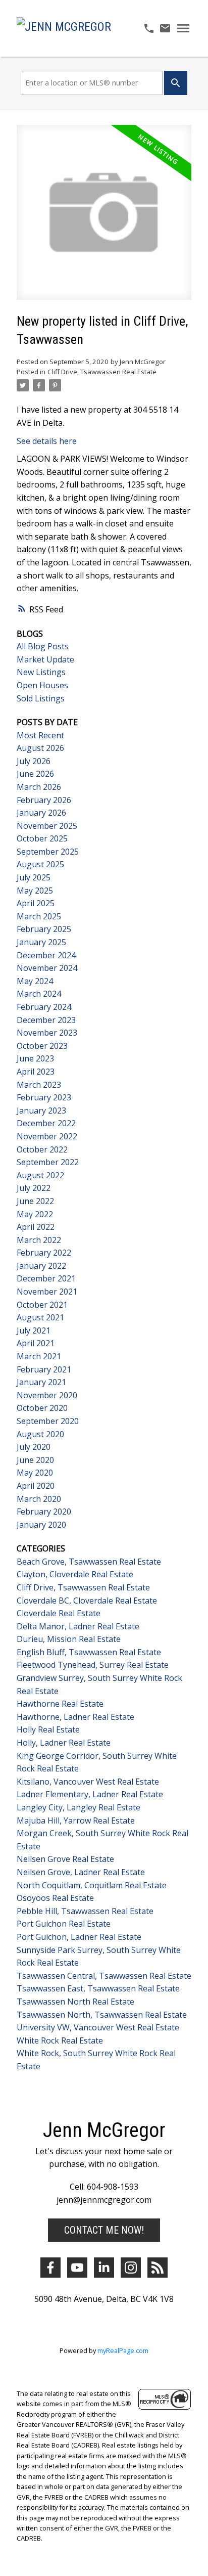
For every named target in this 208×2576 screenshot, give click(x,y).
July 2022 (34, 1188)
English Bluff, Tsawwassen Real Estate (89, 1652)
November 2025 (47, 826)
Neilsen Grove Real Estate (65, 1859)
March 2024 (39, 994)
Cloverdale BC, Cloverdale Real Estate (87, 1601)
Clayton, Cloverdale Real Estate (75, 1574)
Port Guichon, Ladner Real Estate (79, 1937)
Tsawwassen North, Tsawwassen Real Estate (102, 2015)
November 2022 (47, 1136)
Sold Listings (41, 698)
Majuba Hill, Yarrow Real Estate (76, 1820)
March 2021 (39, 1356)
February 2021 (44, 1369)
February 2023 (44, 1097)
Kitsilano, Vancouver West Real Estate (88, 1782)
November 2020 (47, 1395)
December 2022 (46, 1123)
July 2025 (34, 877)
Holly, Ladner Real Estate (64, 1743)
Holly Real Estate (48, 1729)
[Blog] (158, 2268)
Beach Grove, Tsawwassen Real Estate (89, 1562)
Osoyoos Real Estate (55, 1898)
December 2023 (46, 1020)
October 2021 (42, 1305)
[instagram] (131, 2268)
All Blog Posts (43, 646)
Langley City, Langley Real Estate (79, 1807)
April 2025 (36, 903)
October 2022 (42, 1149)
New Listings (41, 672)
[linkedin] (104, 2268)
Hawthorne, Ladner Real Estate (75, 1717)
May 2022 (35, 1214)
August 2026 (40, 748)
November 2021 (47, 1292)
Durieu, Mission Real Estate (69, 1639)
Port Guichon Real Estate (64, 1924)
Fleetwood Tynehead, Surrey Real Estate (93, 1665)
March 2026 (39, 787)
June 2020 (35, 1460)
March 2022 (39, 1240)
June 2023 (35, 1058)
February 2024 (44, 1007)
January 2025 (41, 942)
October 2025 (42, 838)
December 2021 (46, 1278)
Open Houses (42, 685)
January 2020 (41, 1525)
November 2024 (47, 968)
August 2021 (40, 1317)
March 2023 (39, 1085)
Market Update (45, 659)
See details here (47, 441)
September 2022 (48, 1162)
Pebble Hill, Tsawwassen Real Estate (85, 1911)
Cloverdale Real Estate (59, 1613)
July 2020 (34, 1447)
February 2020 (44, 1512)
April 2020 (36, 1486)
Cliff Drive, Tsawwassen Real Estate (102, 372)
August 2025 (40, 864)
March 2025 (39, 916)
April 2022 (36, 1227)
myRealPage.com (123, 2350)
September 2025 (48, 852)
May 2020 (35, 1473)
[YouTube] (77, 2268)
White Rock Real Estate (60, 2040)
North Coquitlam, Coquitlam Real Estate (92, 1885)
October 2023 (42, 1046)
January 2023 (41, 1111)
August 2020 (40, 1434)
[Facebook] (50, 2268)
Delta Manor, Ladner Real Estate (78, 1626)
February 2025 (44, 929)
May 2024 (35, 981)
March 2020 (39, 1499)
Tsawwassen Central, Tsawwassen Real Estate (104, 1976)
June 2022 (35, 1201)
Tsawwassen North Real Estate (75, 2002)
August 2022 (40, 1175)
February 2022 (44, 1253)
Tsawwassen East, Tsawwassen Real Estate (98, 1988)
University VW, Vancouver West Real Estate (98, 2027)
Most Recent (40, 735)
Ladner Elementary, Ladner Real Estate (90, 1794)
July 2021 (34, 1330)
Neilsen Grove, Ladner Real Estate (81, 1872)
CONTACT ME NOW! (104, 2230)
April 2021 (36, 1343)
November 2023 (47, 1033)
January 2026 (41, 813)
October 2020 (42, 1408)
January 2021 (41, 1382)
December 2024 (46, 955)
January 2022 (41, 1266)
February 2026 (44, 800)
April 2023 (36, 1072)
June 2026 (35, 774)
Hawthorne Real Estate (60, 1704)
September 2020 (48, 1421)
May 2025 (35, 891)
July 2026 (34, 761)
